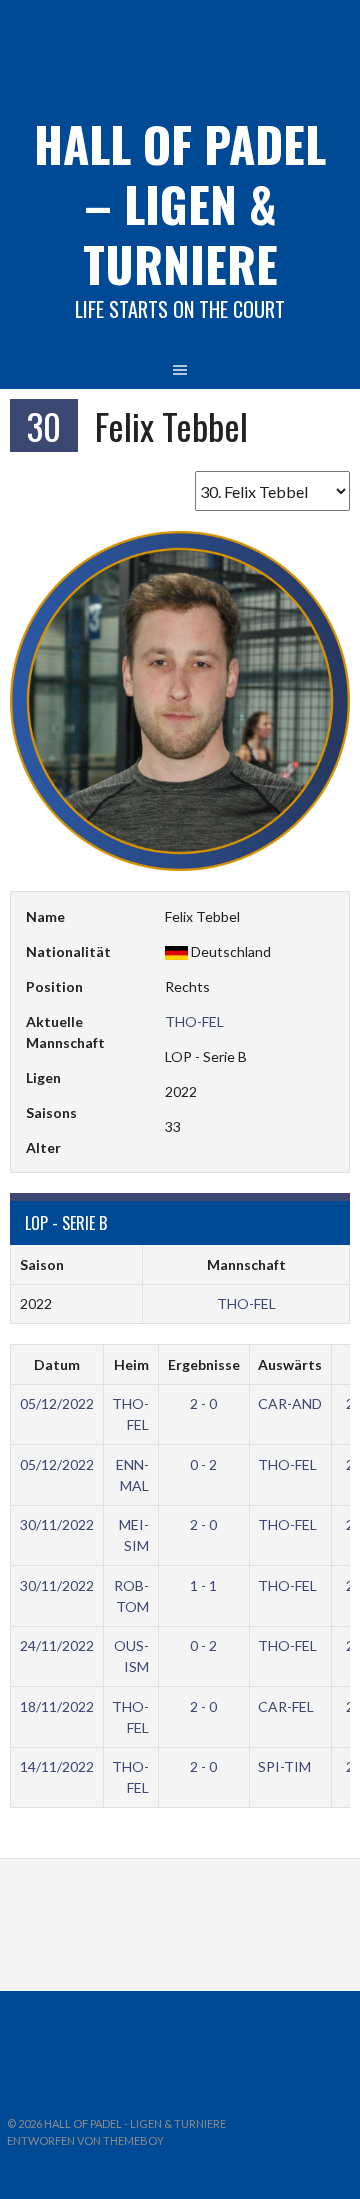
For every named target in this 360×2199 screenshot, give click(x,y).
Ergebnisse (204, 1364)
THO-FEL (194, 1021)
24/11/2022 (57, 1645)
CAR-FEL (286, 1706)
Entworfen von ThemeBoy (85, 2140)
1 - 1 (203, 1585)
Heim (131, 1364)
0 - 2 (203, 1464)
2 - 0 (203, 1403)
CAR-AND (290, 1403)
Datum (57, 1364)
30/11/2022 (57, 1524)
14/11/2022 (57, 1766)
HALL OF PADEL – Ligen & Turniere (180, 203)
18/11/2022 (57, 1706)
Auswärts (290, 1364)
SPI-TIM (284, 1766)
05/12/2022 (57, 1403)
